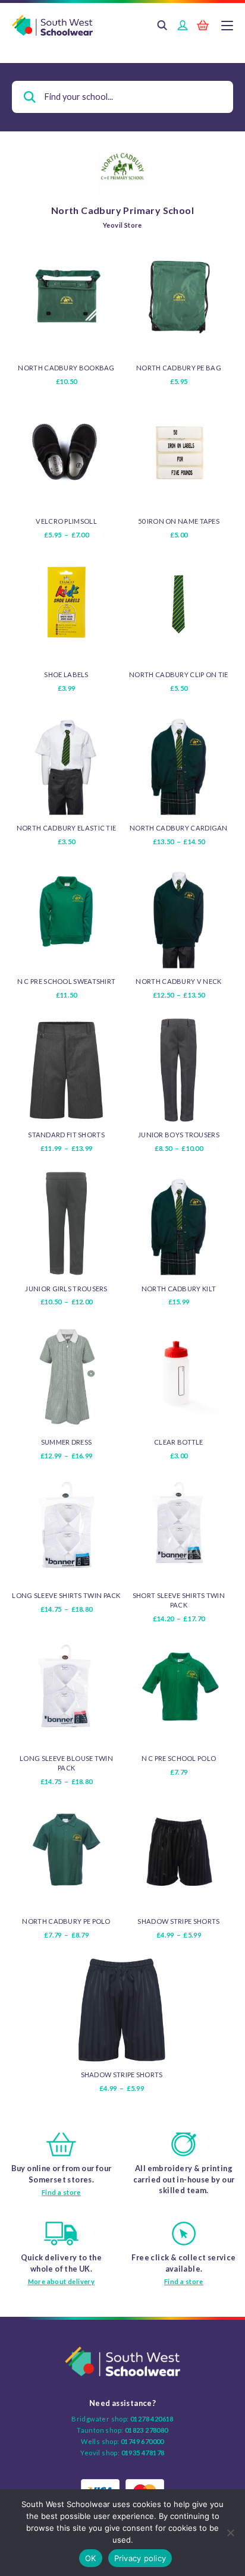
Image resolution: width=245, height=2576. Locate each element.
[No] (230, 2533)
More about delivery (62, 2281)
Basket (203, 26)
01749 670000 (142, 2441)
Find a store (61, 2192)
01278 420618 (152, 2419)
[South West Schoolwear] (122, 26)
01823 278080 (147, 2430)
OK (91, 2558)
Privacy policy (140, 2558)
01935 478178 (143, 2453)
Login (183, 26)
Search (162, 26)
